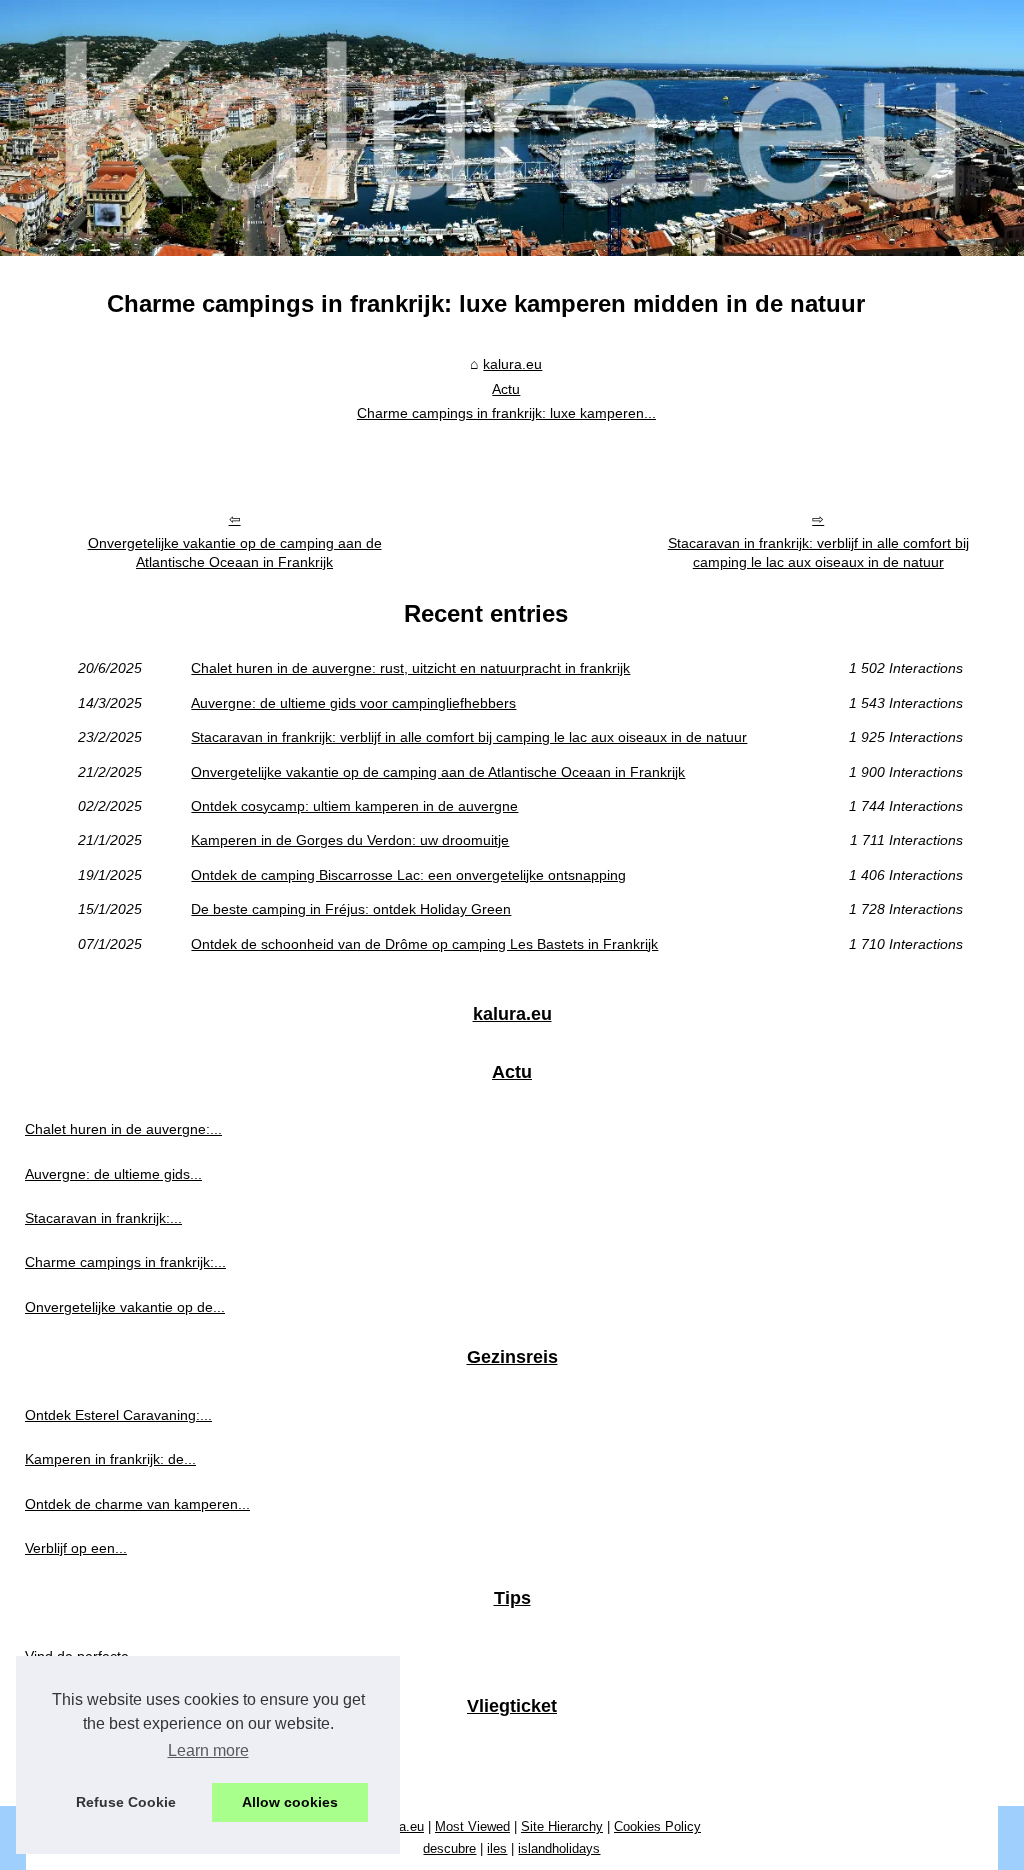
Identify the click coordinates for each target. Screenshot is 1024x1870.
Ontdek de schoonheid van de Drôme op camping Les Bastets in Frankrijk (424, 944)
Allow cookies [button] (290, 1802)
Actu (506, 389)
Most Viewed (472, 1826)
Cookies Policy (657, 1826)
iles (497, 1848)
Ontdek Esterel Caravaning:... (118, 1415)
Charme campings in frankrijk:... (125, 1262)
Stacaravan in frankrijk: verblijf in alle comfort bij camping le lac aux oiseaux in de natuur (818, 552)
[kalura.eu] (512, 128)
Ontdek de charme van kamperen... (137, 1504)
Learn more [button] (208, 1750)
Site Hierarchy (562, 1826)
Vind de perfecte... (83, 1656)
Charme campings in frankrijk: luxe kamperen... (506, 413)
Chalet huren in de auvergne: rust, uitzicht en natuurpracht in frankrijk (410, 668)
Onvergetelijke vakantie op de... (125, 1307)
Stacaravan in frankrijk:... (103, 1218)
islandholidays (559, 1848)
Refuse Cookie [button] (126, 1802)
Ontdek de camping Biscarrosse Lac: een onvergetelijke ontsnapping (408, 875)
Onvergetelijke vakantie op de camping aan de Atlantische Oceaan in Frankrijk (235, 552)
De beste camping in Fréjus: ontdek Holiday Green (351, 909)
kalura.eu (512, 364)
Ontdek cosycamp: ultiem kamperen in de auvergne (354, 806)
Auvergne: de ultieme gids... (113, 1174)
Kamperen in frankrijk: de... (110, 1459)
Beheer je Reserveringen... (110, 1764)
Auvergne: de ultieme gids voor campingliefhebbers (353, 703)
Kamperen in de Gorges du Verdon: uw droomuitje (350, 840)
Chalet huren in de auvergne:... (123, 1129)
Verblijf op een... (76, 1548)
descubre (449, 1848)
